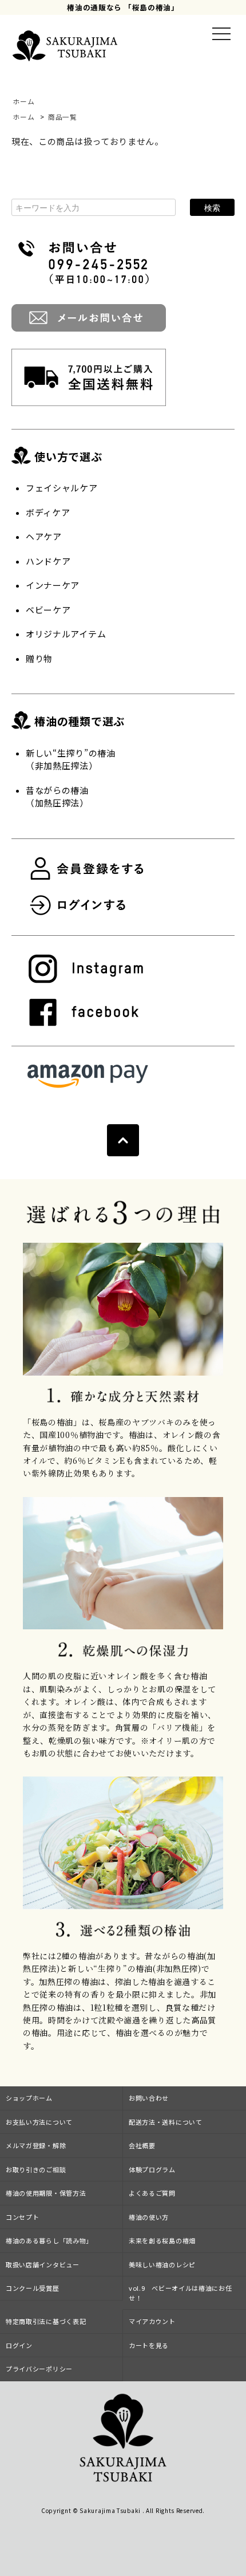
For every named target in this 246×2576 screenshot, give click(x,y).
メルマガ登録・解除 (36, 2145)
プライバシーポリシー (39, 2369)
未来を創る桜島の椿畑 (162, 2240)
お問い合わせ (149, 2098)
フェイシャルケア (62, 488)
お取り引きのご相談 (36, 2169)
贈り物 (39, 658)
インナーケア (53, 585)
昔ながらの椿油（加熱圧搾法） (57, 797)
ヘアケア (44, 536)
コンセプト (23, 2217)
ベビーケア (48, 610)
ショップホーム (29, 2098)
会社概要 (142, 2145)
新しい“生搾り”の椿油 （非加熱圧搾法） (71, 759)
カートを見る (149, 2345)
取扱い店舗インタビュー (43, 2264)
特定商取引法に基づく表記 (46, 2321)
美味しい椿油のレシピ (162, 2264)
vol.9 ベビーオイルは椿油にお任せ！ (180, 2293)
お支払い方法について (39, 2122)
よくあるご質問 (152, 2193)
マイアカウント (152, 2321)
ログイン (19, 2345)
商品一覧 (63, 117)
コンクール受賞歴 (33, 2288)
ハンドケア (48, 561)
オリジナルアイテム (66, 634)
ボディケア (48, 512)
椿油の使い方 (149, 2217)
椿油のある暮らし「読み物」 (49, 2240)
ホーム (23, 101)
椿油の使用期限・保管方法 (46, 2193)
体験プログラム (152, 2169)
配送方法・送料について (166, 2122)
